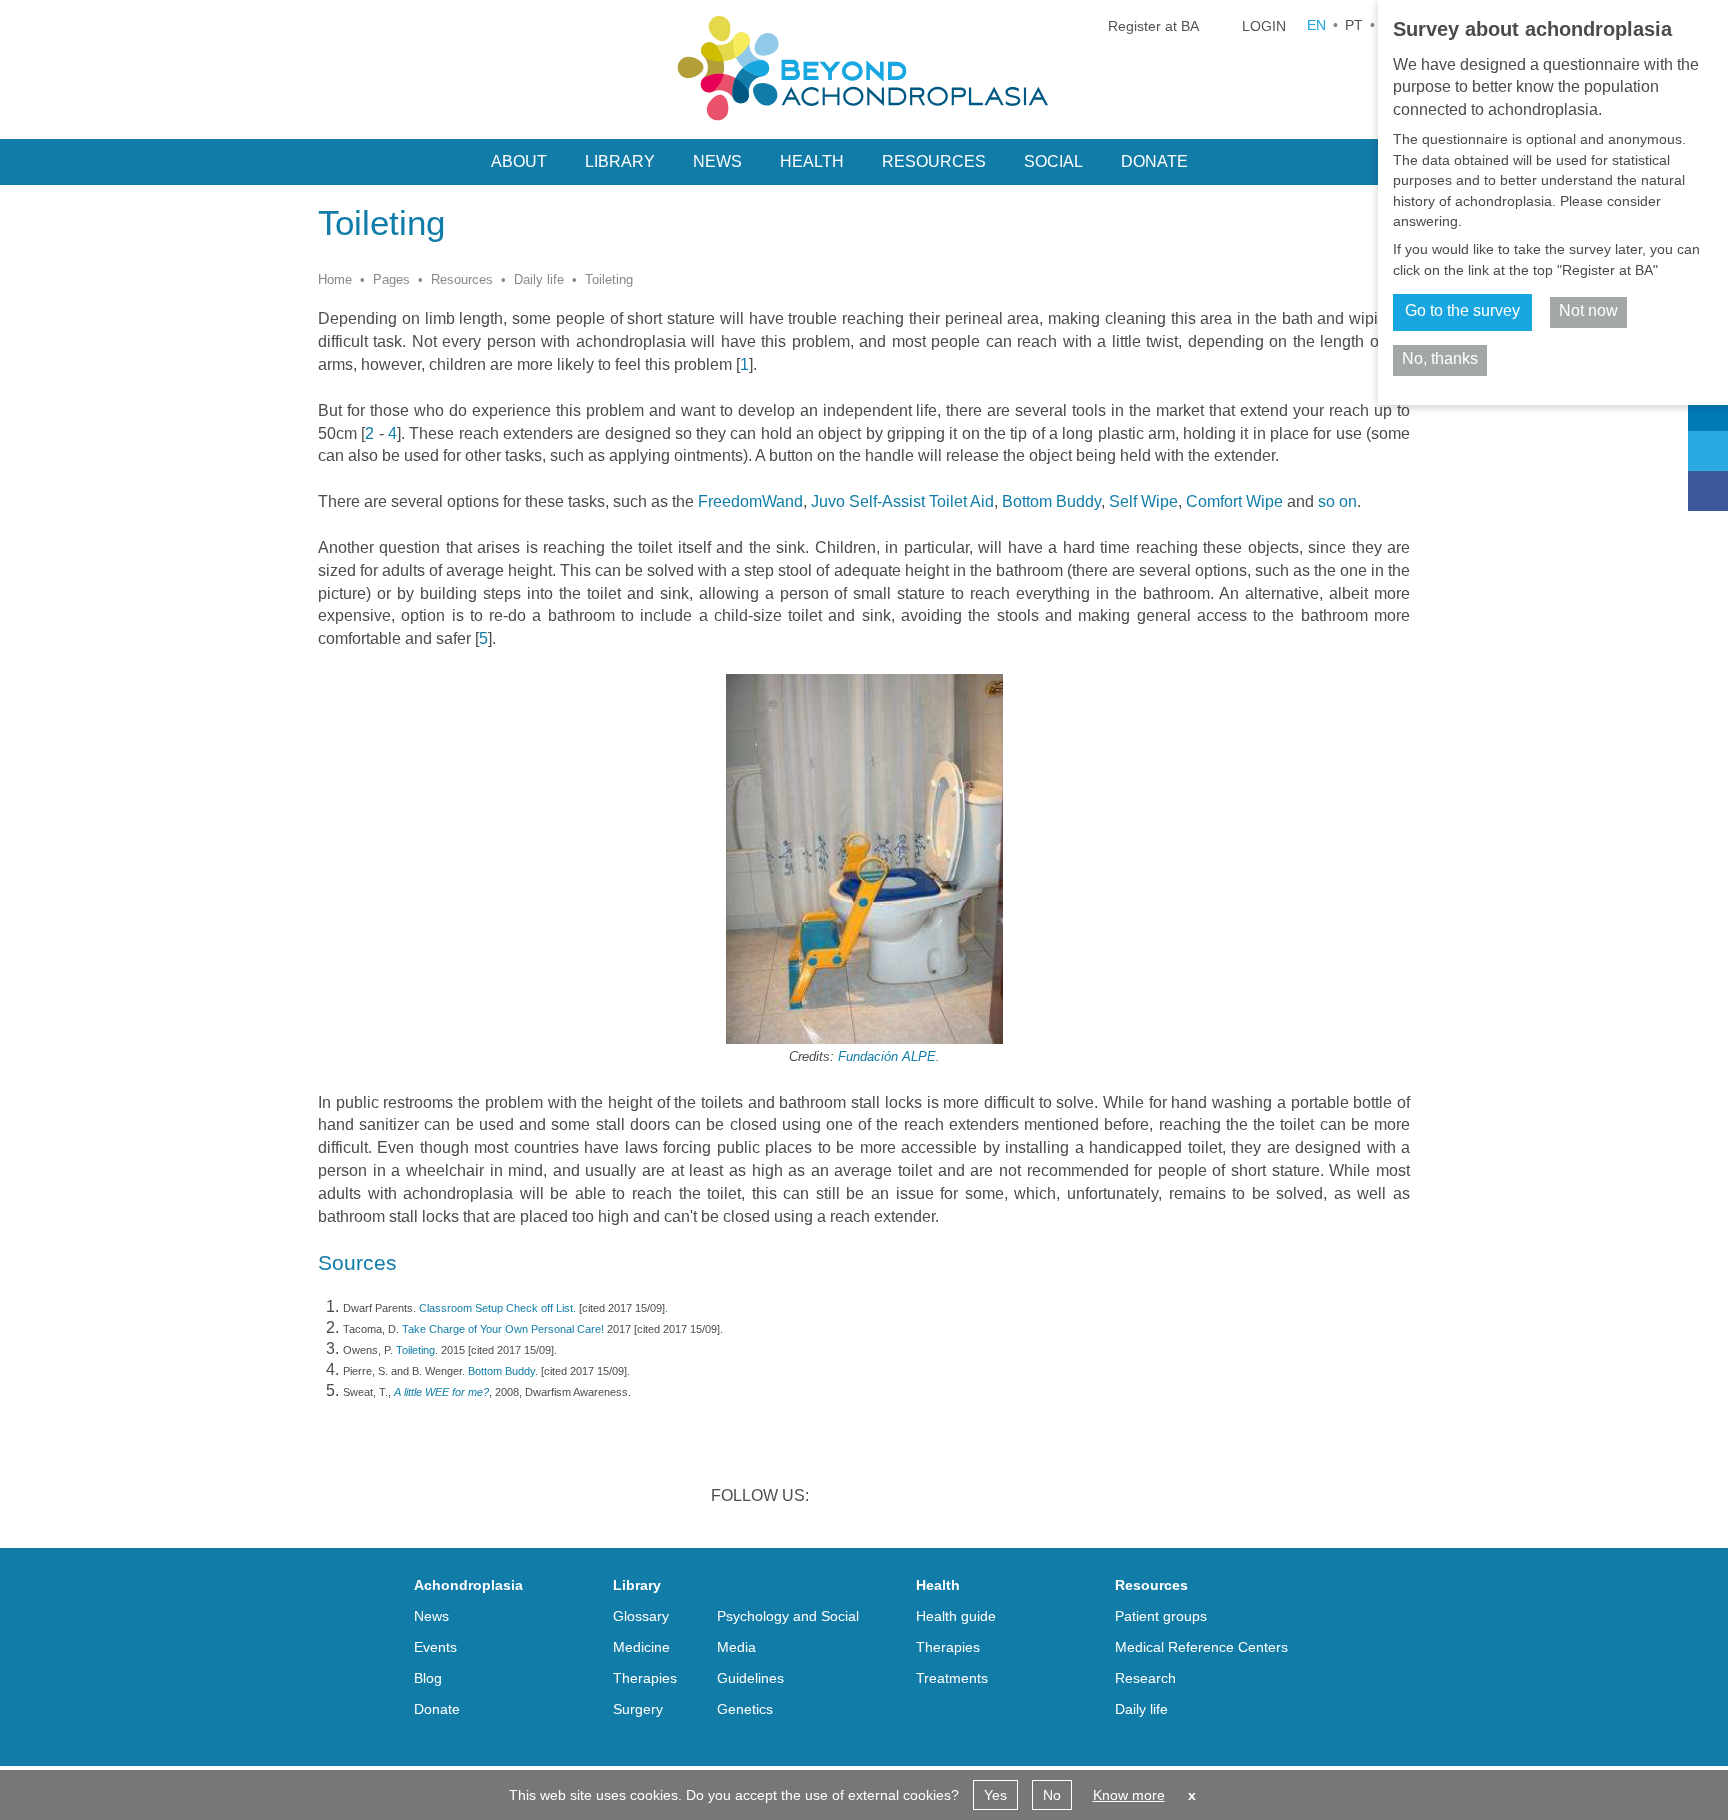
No (1052, 1795)
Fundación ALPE (887, 1056)
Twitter (894, 1498)
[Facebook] (1708, 491)
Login (1264, 26)
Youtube (998, 1498)
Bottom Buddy (1051, 501)
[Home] (864, 68)
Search (1232, 160)
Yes (995, 1795)
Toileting (415, 1350)
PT (1354, 25)
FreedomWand (750, 501)
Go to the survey (1462, 310)
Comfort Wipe (1236, 501)
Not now (1588, 310)
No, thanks (1440, 358)
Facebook (946, 1498)
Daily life (539, 279)
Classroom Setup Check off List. (497, 1308)
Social (1053, 161)
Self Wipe (1143, 501)
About (519, 161)
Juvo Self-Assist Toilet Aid (902, 501)
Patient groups (1161, 1616)
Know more (1129, 1795)
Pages (391, 279)
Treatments (952, 1678)
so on (1337, 501)
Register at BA (1153, 26)
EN (1316, 25)
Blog (428, 1678)
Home (335, 279)
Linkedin (842, 1498)
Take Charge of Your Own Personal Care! (504, 1329)
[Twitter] (1708, 451)
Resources (462, 279)
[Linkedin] (1708, 411)
